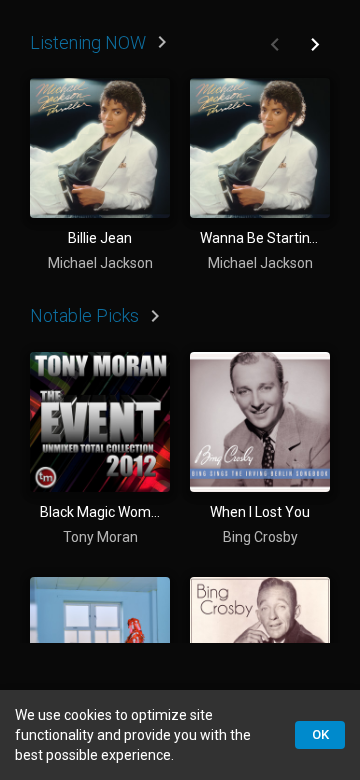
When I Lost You (260, 512)
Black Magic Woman (100, 512)
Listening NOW (88, 42)
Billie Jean (100, 238)
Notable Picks (84, 315)
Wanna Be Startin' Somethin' (260, 238)
